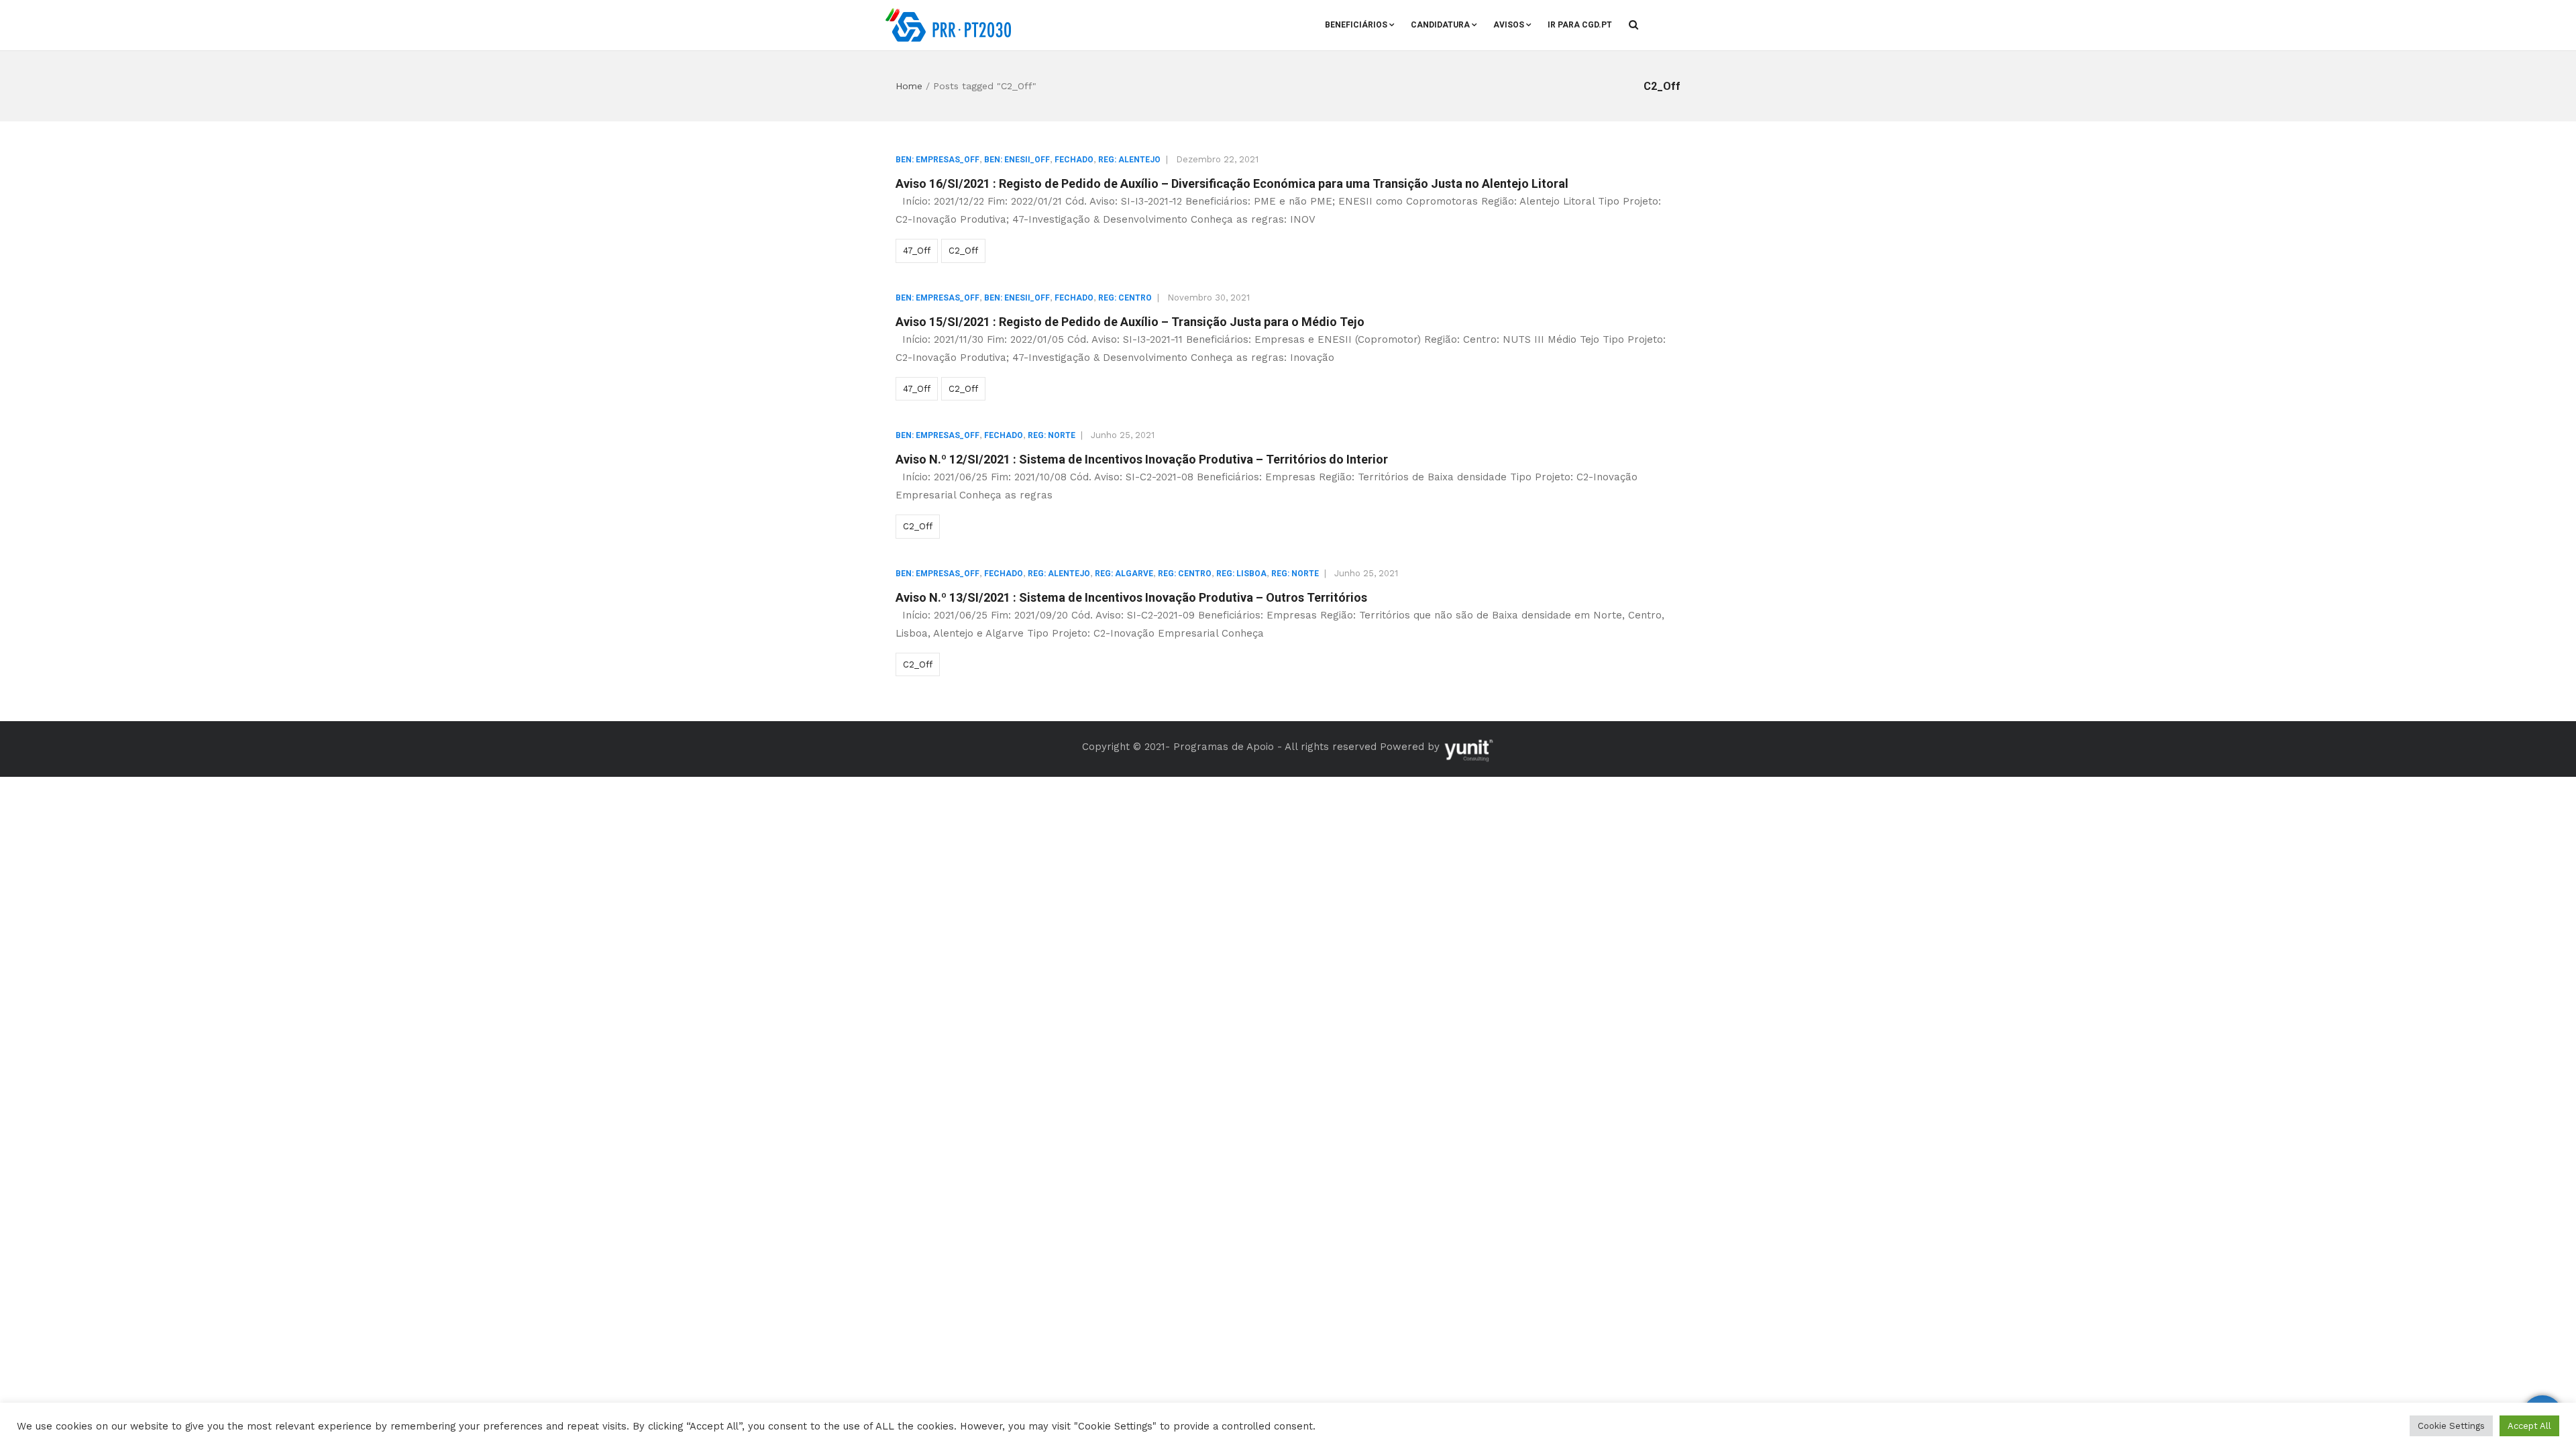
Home (909, 86)
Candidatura (1440, 25)
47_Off (917, 251)
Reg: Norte (1052, 435)
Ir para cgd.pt (1580, 25)
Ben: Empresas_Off (937, 160)
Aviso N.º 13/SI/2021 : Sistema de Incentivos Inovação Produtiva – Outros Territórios (1131, 597)
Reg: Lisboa (1241, 574)
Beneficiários (1356, 25)
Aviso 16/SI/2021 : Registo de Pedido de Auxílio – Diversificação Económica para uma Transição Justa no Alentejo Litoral (1232, 183)
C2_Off (963, 251)
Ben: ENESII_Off (1017, 160)
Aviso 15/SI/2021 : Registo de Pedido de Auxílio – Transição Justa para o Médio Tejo (1130, 322)
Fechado (1074, 160)
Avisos (1509, 25)
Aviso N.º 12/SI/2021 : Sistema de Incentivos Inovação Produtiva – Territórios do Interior (1142, 459)
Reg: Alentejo (1129, 160)
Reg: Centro (1125, 298)
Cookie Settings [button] (2451, 1426)
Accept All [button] (2529, 1426)
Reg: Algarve (1124, 574)
